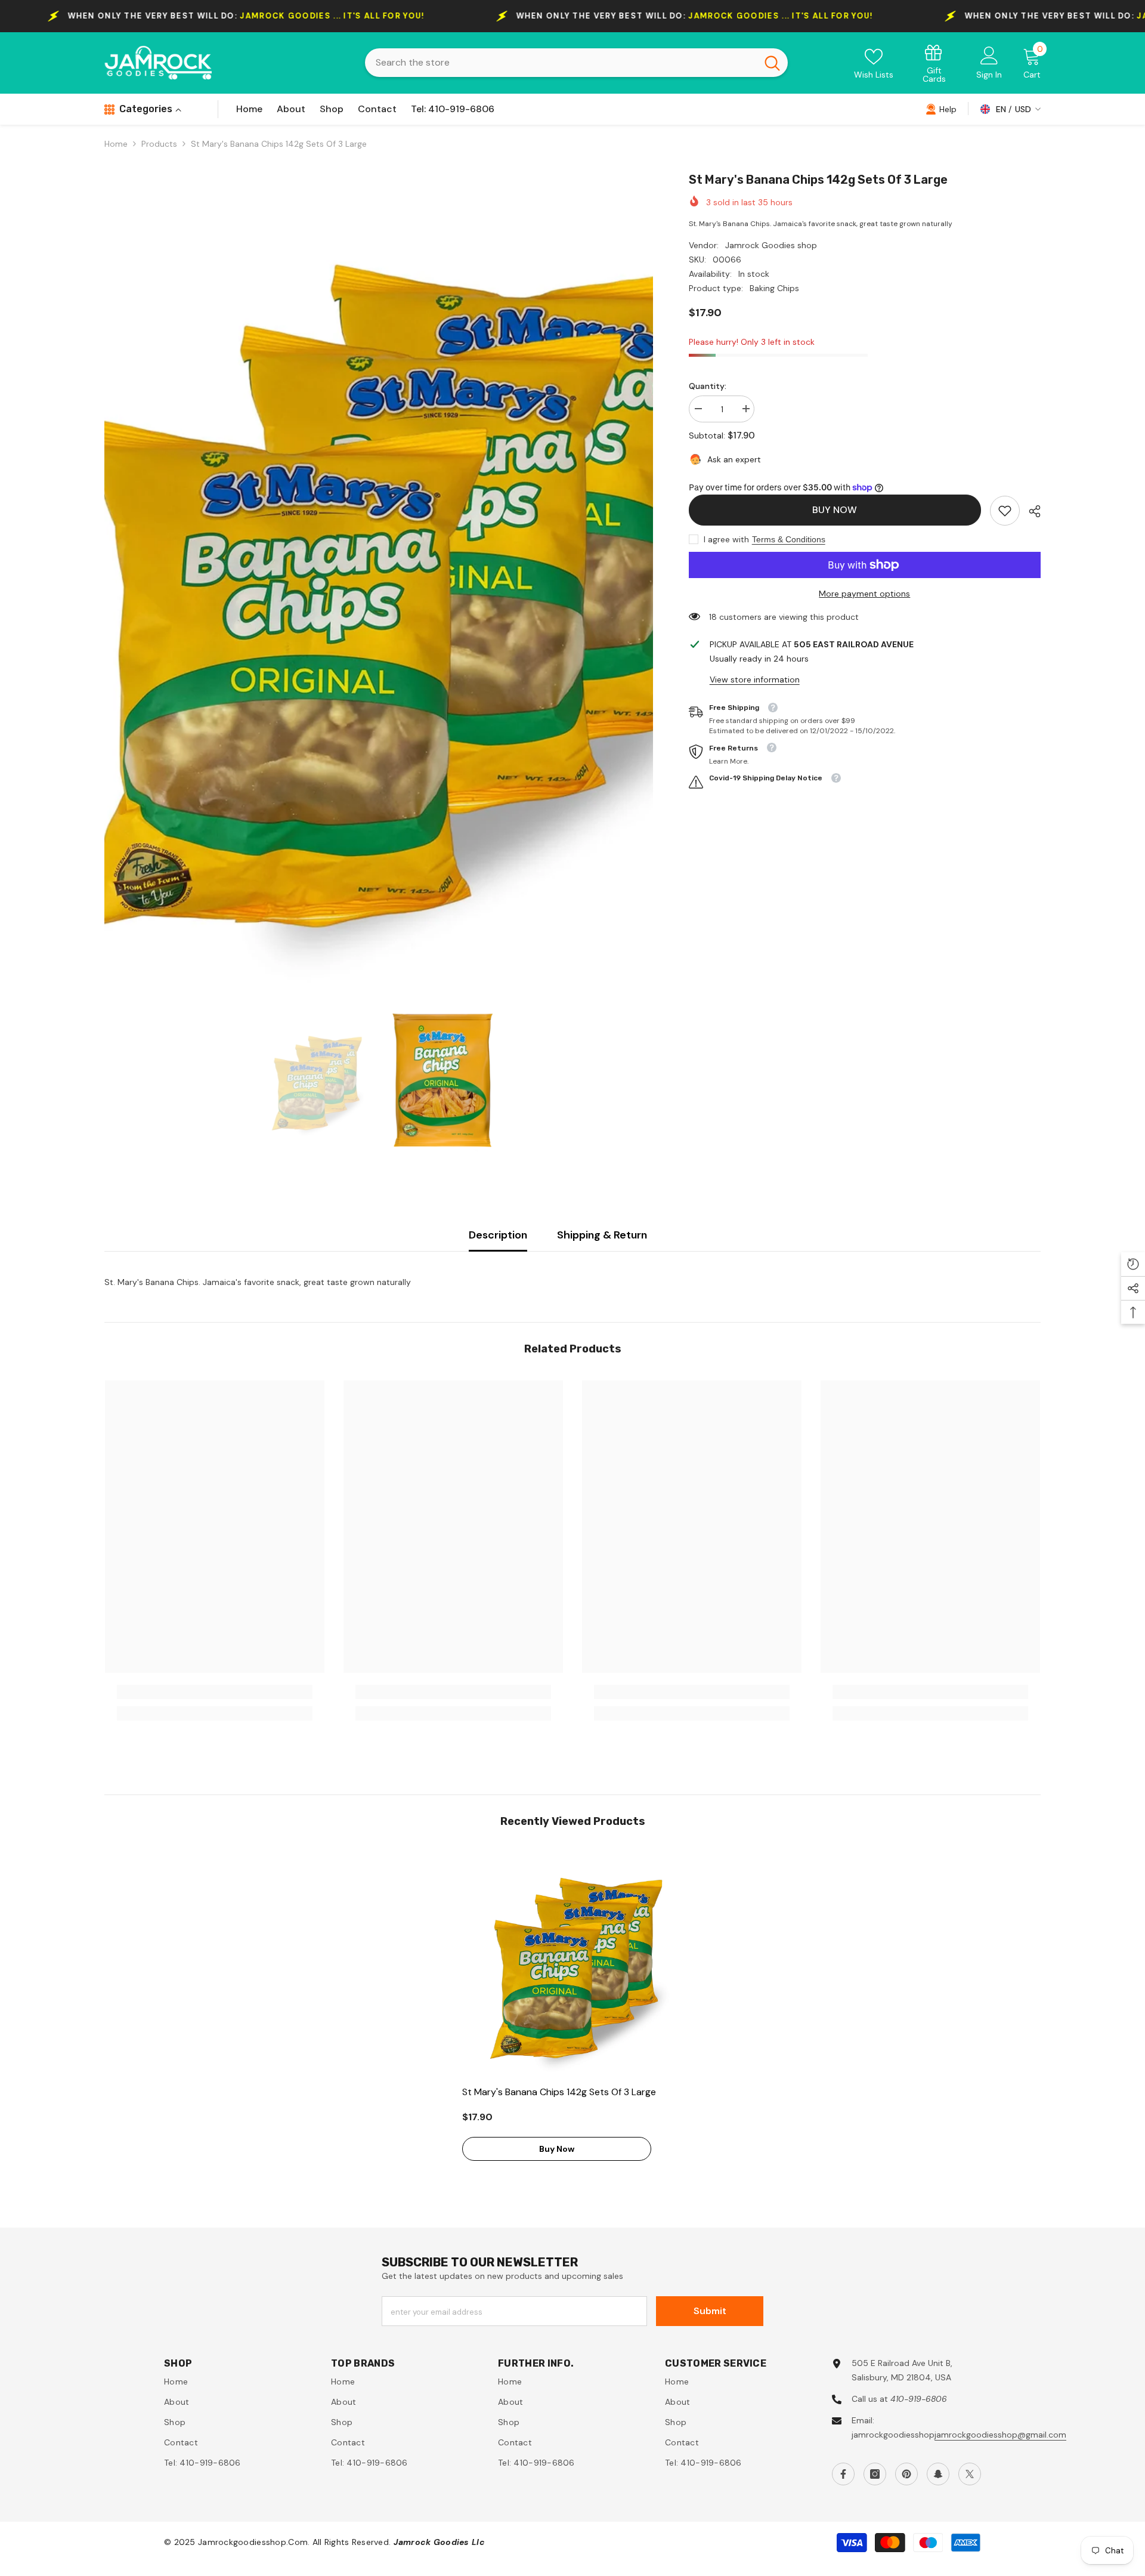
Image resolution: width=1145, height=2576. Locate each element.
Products (159, 144)
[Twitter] (970, 2474)
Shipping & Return (602, 1235)
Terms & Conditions (789, 539)
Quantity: (708, 386)
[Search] (576, 63)
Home (116, 144)
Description (498, 1235)
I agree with (726, 539)
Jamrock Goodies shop (771, 245)
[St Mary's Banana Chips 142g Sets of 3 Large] (572, 1963)
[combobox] (561, 63)
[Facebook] (843, 2474)
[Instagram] (875, 2474)
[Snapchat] (938, 2474)
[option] (379, 577)
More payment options (864, 594)
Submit (710, 2311)
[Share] (1030, 511)
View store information (755, 679)
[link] (934, 63)
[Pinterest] (906, 2474)
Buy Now (835, 510)
